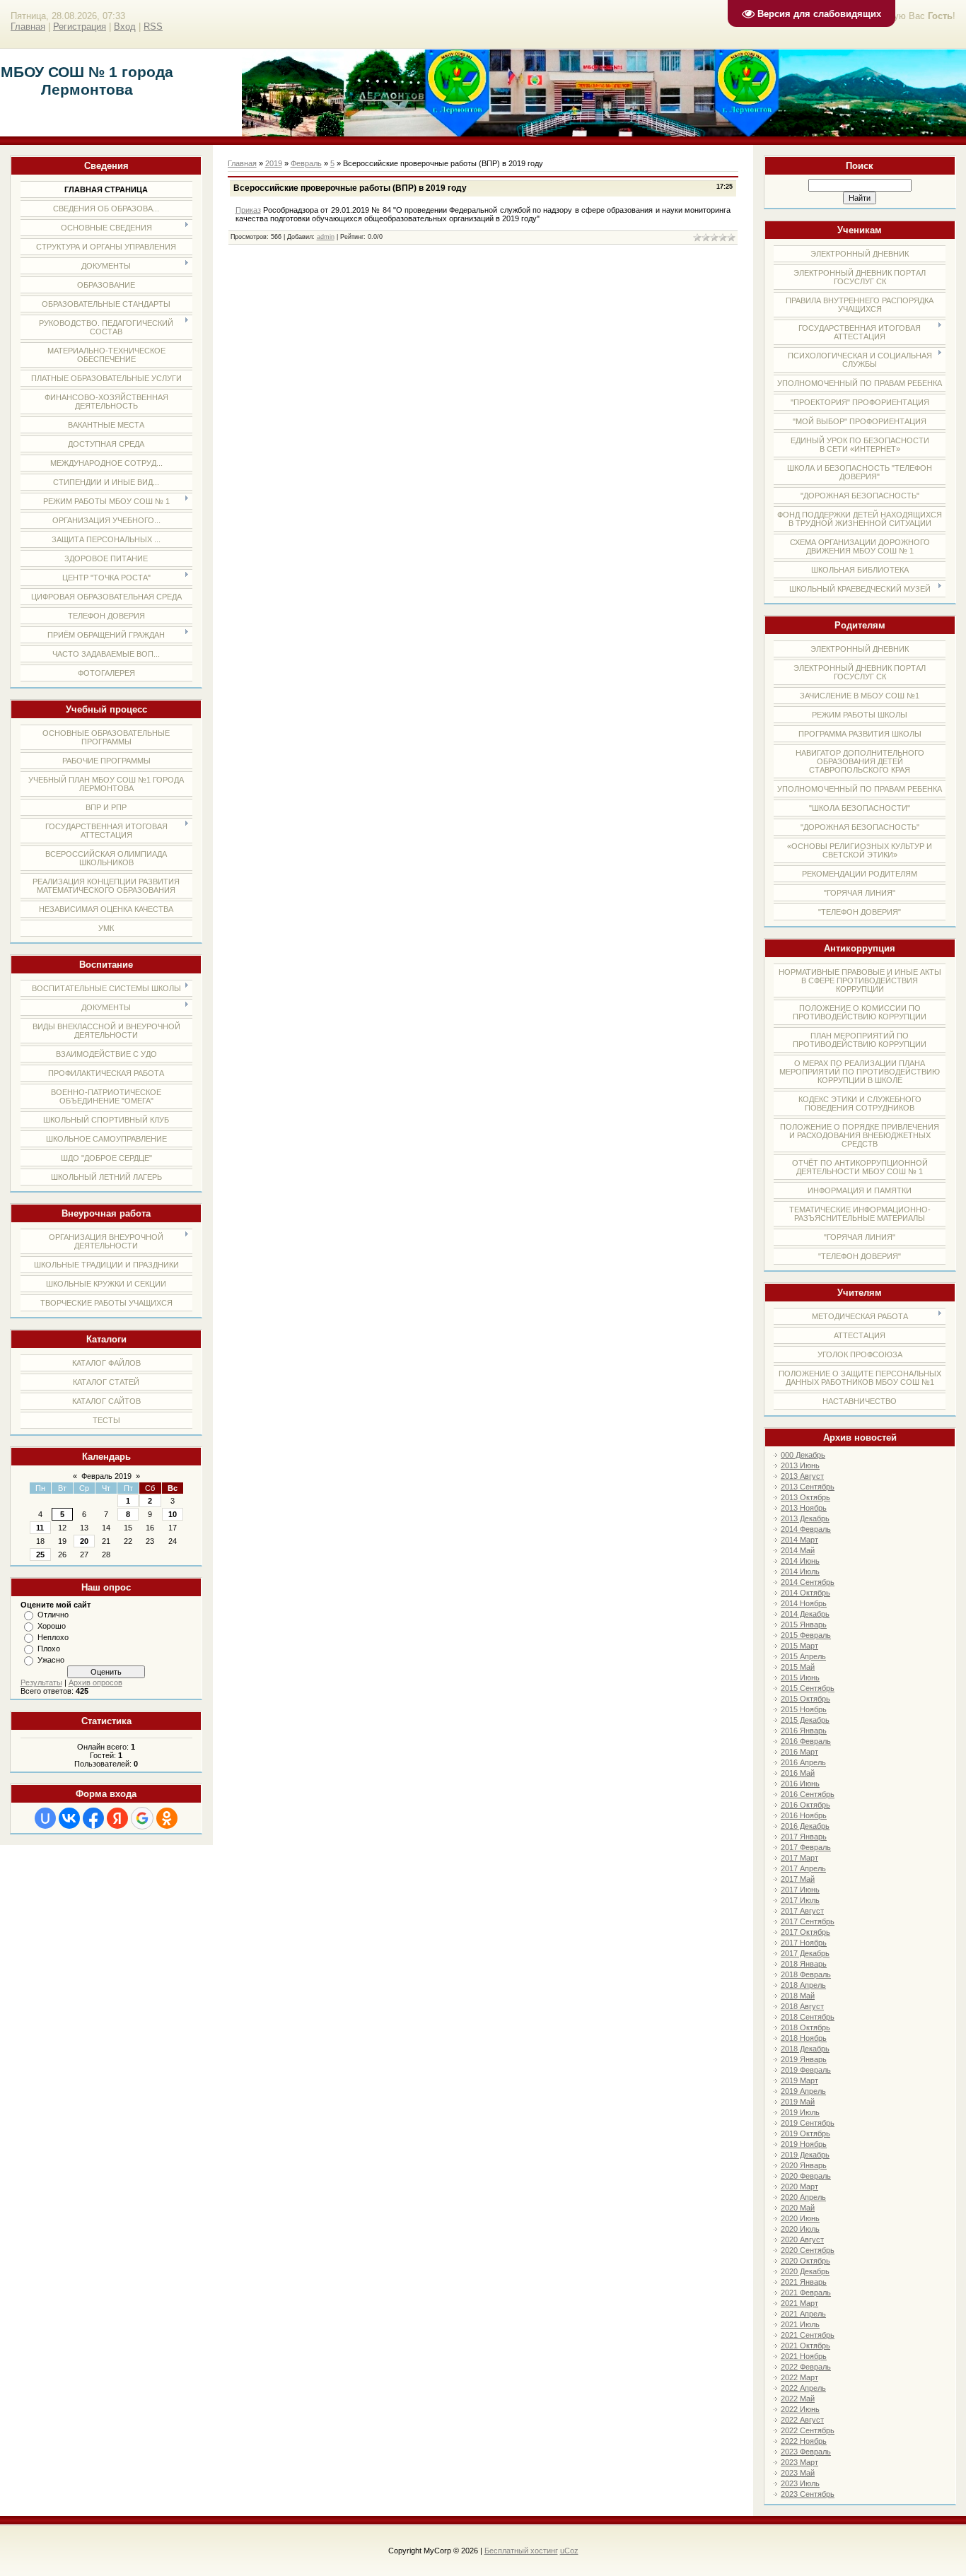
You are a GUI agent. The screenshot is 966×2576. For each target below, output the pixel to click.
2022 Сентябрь (808, 2430)
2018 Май (798, 1996)
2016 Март (799, 1752)
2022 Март (799, 2377)
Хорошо (52, 1626)
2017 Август (802, 1911)
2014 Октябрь (805, 1593)
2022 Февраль (806, 2367)
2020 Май (798, 2208)
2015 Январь (804, 1624)
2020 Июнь (800, 2218)
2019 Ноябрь (804, 2144)
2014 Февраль (806, 1529)
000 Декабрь (803, 1455)
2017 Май (798, 1879)
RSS (153, 27)
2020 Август (802, 2240)
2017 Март (799, 1858)
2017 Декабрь (805, 1953)
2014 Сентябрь (808, 1582)
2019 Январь (804, 2059)
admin (326, 237)
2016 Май (798, 1773)
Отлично (53, 1615)
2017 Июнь (800, 1890)
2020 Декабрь (805, 2271)
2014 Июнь (800, 1561)
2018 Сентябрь (808, 2017)
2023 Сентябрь (808, 2494)
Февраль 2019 (106, 1476)
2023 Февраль (806, 2452)
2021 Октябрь (805, 2346)
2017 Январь (804, 1837)
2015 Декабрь (805, 1720)
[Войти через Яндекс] (117, 1818)
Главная (28, 27)
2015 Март (799, 1646)
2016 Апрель (803, 1762)
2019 (274, 163)
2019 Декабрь (805, 2155)
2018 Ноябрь (804, 2038)
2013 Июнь (800, 1465)
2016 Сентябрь (808, 1794)
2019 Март (799, 2080)
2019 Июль (800, 2112)
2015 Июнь (800, 1678)
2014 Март (799, 1540)
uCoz (569, 2551)
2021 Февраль (806, 2293)
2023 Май (798, 2473)
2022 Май (798, 2399)
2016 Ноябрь (804, 1815)
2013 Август (802, 1476)
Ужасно (51, 1660)
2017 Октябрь (805, 1932)
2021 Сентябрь (808, 2335)
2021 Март (799, 2303)
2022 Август (802, 2420)
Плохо (49, 1649)
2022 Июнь (800, 2409)
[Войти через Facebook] (93, 1818)
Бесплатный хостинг (521, 2551)
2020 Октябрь (805, 2261)
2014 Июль (800, 1571)
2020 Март (799, 2186)
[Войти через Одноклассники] (167, 1818)
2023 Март (799, 2462)
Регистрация (80, 27)
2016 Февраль (806, 1741)
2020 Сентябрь (808, 2250)
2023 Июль (800, 2483)
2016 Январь (804, 1731)
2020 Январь (804, 2165)
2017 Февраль (806, 1847)
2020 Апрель (803, 2197)
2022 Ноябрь (804, 2441)
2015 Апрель (803, 1656)
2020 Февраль (806, 2176)
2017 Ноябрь (804, 1943)
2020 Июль (800, 2229)
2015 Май (798, 1667)
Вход (125, 27)
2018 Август (802, 2006)
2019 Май (798, 2102)
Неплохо (53, 1637)
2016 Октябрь (805, 1805)
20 (84, 1541)
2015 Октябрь (805, 1699)
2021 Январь (804, 2282)
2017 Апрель (803, 1868)
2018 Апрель (803, 1985)
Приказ (248, 210)
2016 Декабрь (805, 1826)
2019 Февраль (806, 2070)
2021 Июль (800, 2324)
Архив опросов (95, 1682)
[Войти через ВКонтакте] (69, 1818)
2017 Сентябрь (808, 1921)
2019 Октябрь (805, 2133)
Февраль (306, 163)
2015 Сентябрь (808, 1688)
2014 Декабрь (805, 1614)
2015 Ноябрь (804, 1709)
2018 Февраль (806, 1974)
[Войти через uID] (45, 1818)
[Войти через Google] (142, 1818)
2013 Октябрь (805, 1497)
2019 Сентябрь (808, 2123)
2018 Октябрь (805, 2027)
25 (40, 1555)
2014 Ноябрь (804, 1603)
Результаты (41, 1682)
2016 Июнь (800, 1784)
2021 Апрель (803, 2314)
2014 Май (798, 1550)
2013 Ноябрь (804, 1508)
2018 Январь (804, 1964)
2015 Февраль (806, 1635)
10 (173, 1514)
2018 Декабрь (805, 2049)
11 (40, 1528)
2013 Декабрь (805, 1518)
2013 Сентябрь (808, 1487)
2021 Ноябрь (804, 2356)
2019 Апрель (803, 2091)
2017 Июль (800, 1900)
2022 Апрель (803, 2388)
